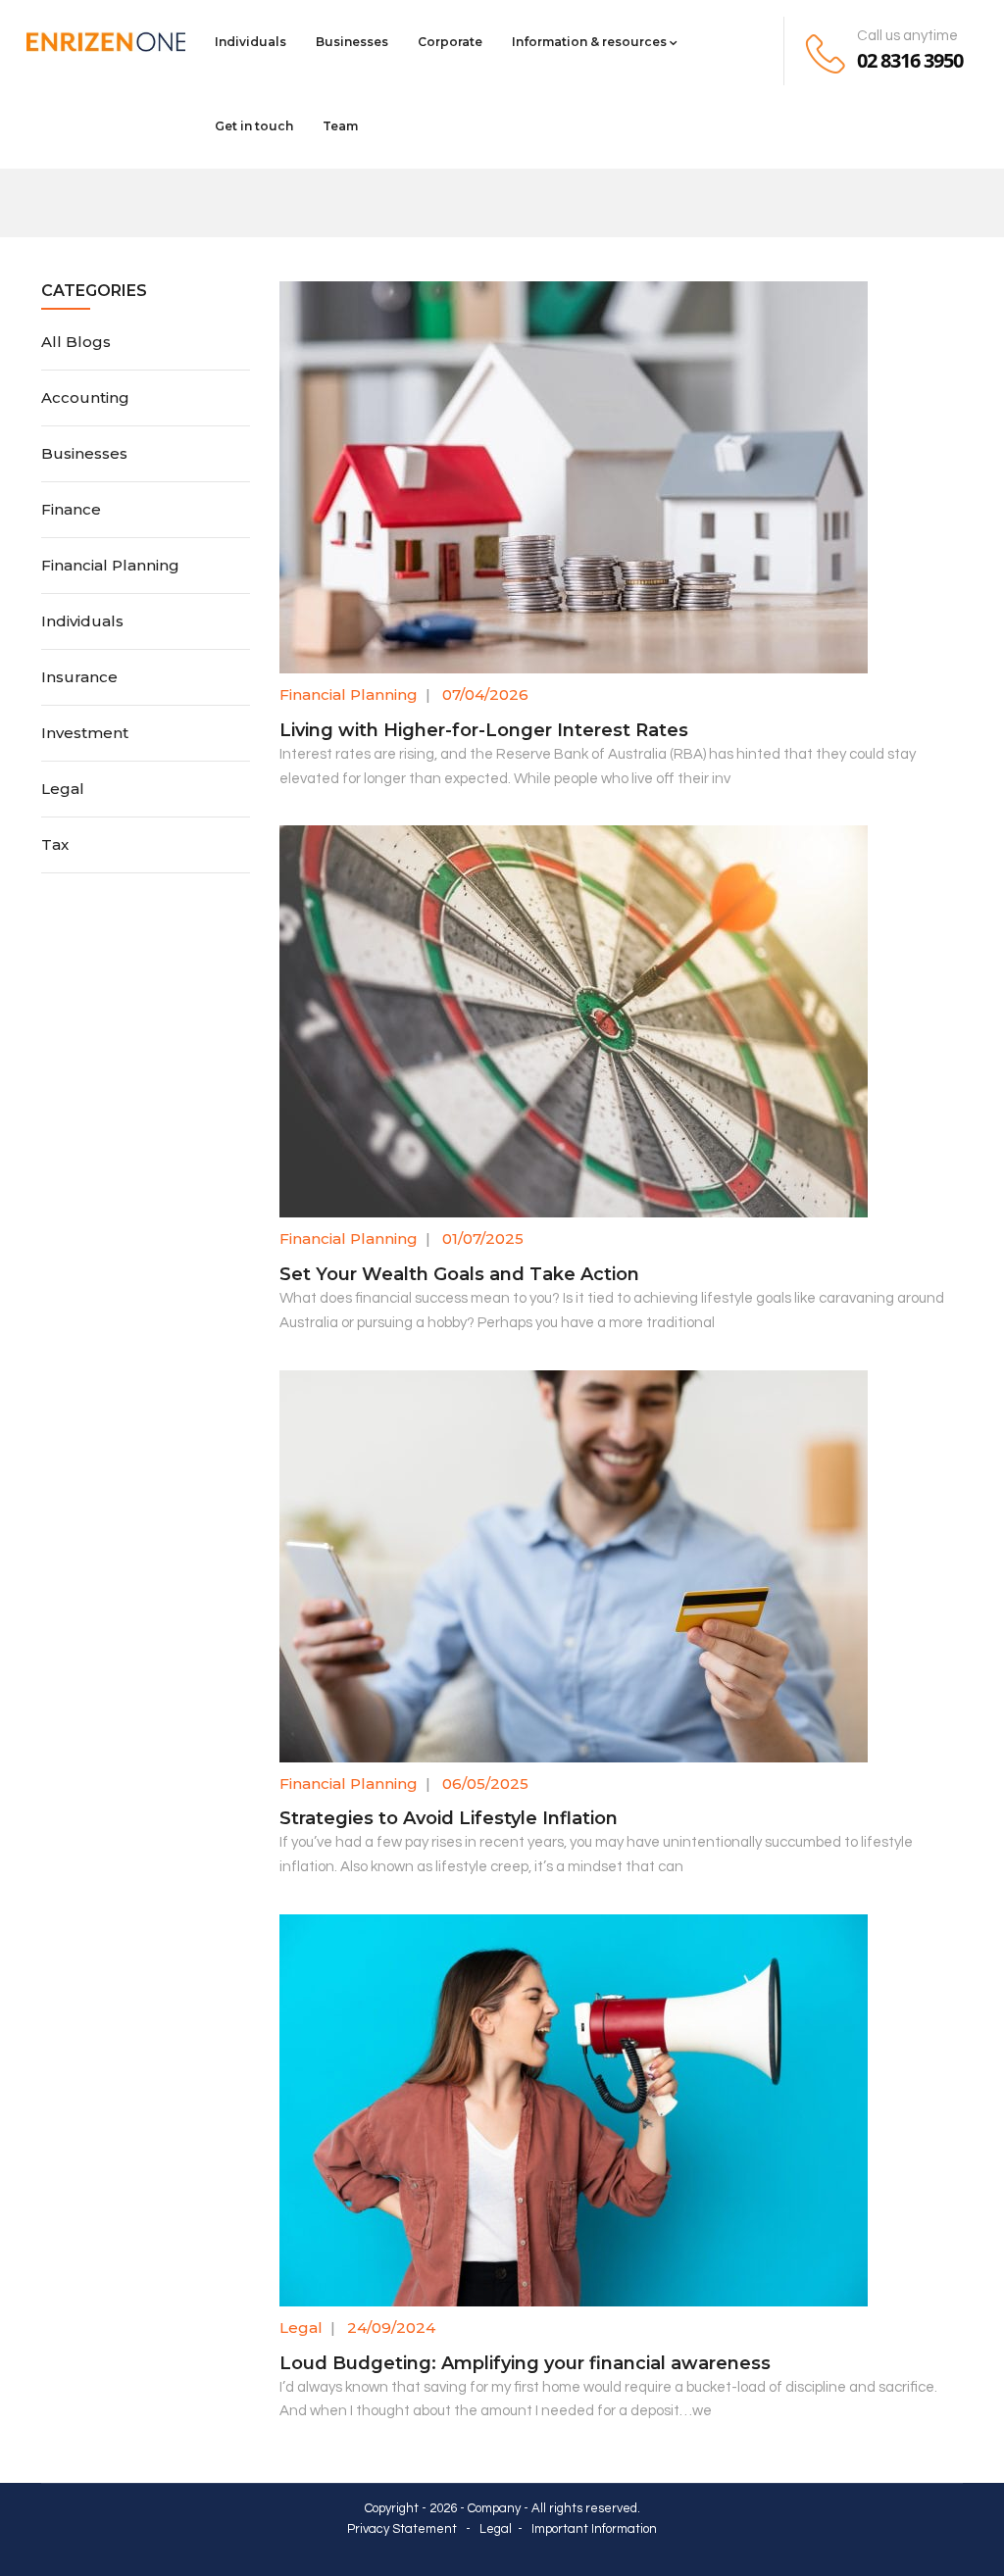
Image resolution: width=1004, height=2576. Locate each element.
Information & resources (589, 42)
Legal (301, 2328)
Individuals (251, 42)
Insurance (79, 677)
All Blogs (76, 342)
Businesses (352, 42)
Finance (71, 509)
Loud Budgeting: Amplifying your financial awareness (525, 2363)
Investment (85, 733)
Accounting (85, 397)
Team (340, 126)
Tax (55, 844)
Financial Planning (349, 694)
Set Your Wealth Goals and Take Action (459, 1274)
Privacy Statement (402, 2529)
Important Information (594, 2529)
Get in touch (254, 126)
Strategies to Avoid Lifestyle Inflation (449, 1818)
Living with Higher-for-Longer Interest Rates (484, 730)
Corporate (450, 42)
